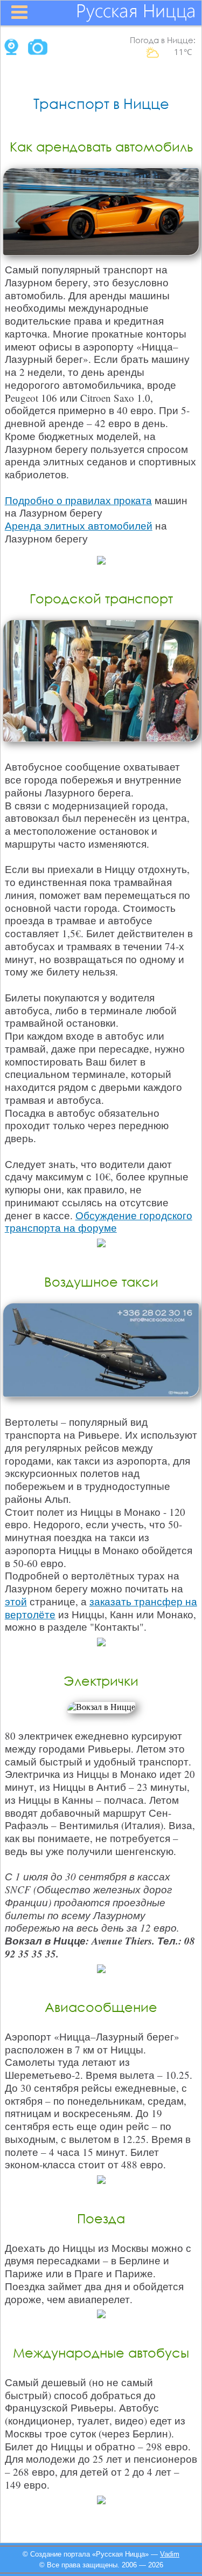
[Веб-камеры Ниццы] (10, 52)
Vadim (170, 2554)
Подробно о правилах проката (78, 500)
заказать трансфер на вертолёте (101, 1608)
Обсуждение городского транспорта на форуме (99, 1222)
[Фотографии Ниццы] (38, 52)
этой (16, 1601)
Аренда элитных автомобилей (79, 525)
